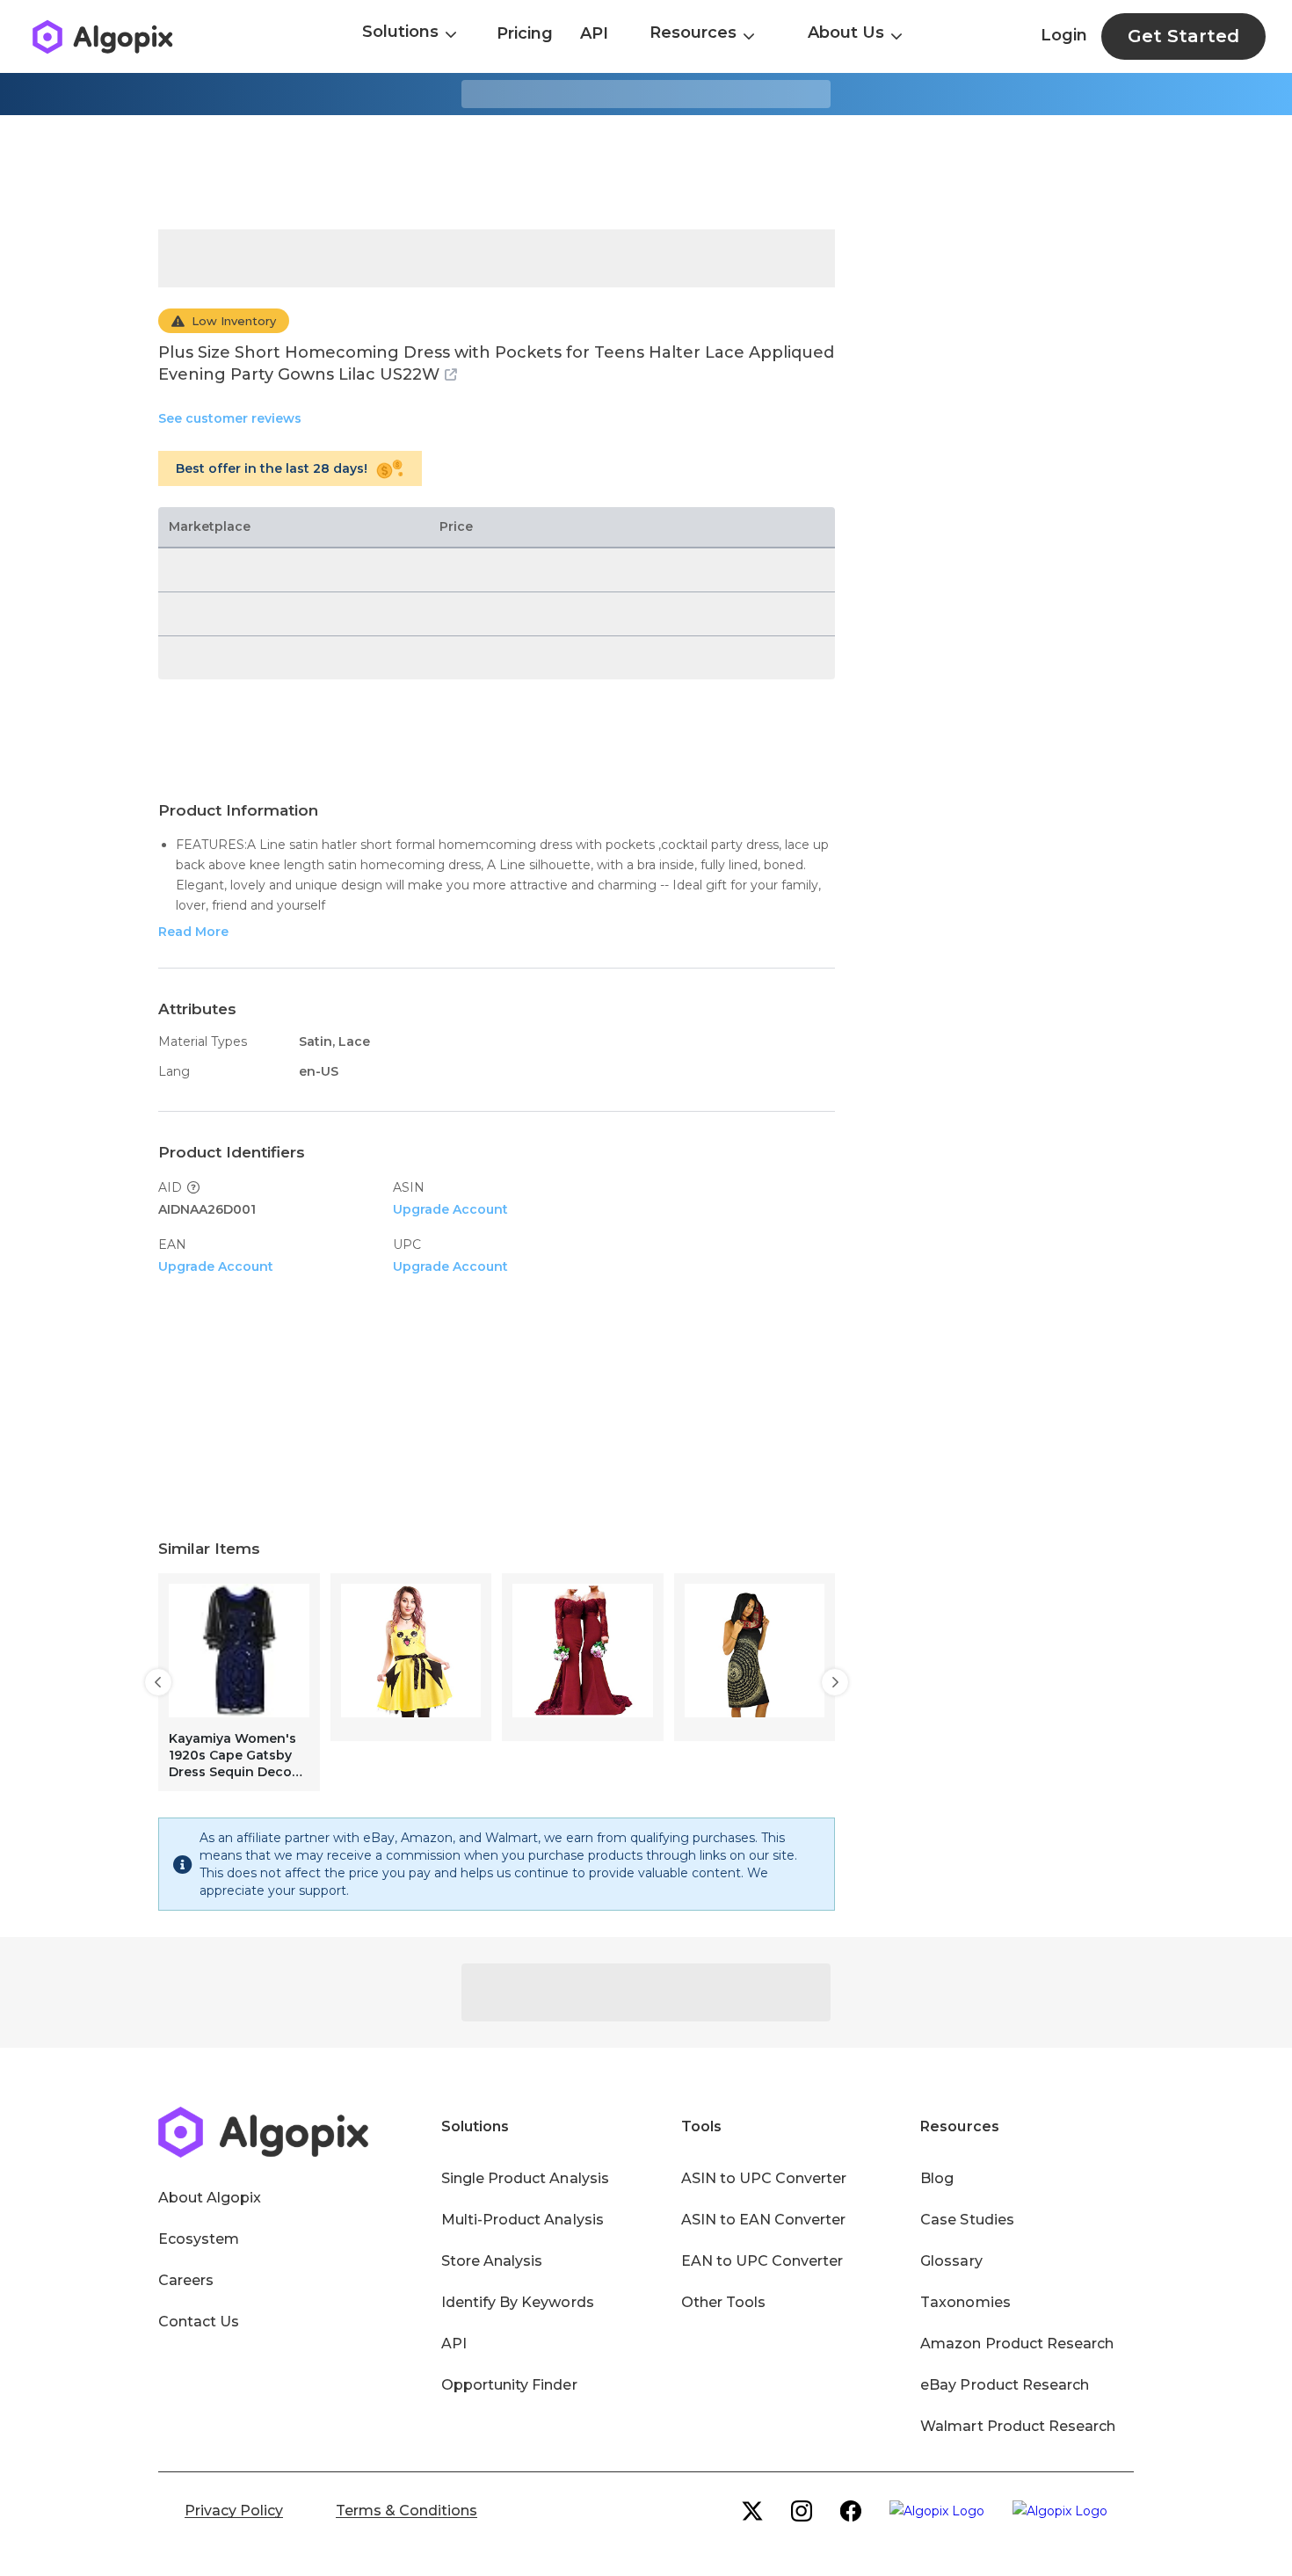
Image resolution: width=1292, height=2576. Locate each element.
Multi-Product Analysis (523, 2220)
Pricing (525, 33)
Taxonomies (965, 2302)
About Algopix (210, 2198)
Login (1064, 35)
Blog (937, 2178)
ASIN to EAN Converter (764, 2220)
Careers (186, 2280)
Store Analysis (492, 2261)
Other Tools (723, 2302)
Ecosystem (199, 2239)
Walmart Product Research (1018, 2426)
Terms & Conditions (406, 2511)
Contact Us (199, 2322)
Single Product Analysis (525, 2178)
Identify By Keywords (518, 2302)
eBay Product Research (1005, 2385)
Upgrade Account (450, 1209)
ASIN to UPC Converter (764, 2178)
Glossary (951, 2261)
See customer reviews (230, 418)
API (594, 33)
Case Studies (967, 2220)
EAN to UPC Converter (762, 2261)
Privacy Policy (234, 2511)
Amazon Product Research (1017, 2344)
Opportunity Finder (509, 2385)
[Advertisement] (646, 172)
